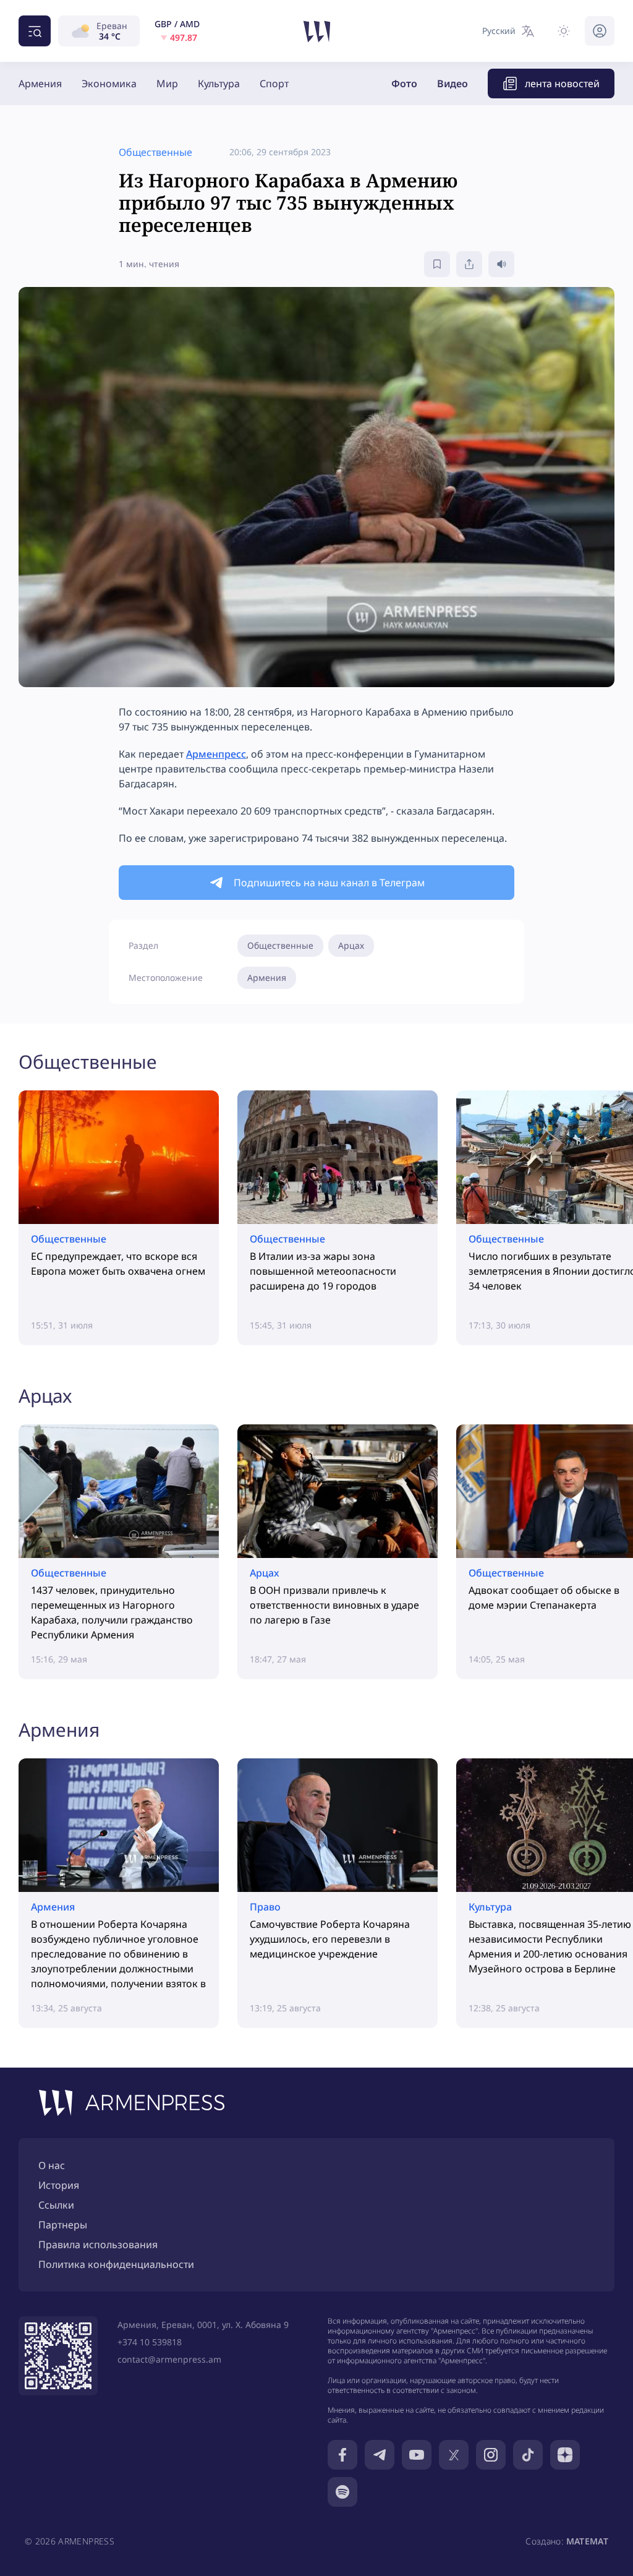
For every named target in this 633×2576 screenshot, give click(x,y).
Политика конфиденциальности (116, 2264)
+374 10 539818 (150, 2342)
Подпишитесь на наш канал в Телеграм (329, 883)
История (59, 2185)
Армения (40, 83)
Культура (219, 83)
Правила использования (98, 2244)
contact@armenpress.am (169, 2359)
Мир (167, 83)
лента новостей (562, 83)
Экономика (109, 83)
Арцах (351, 945)
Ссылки (56, 2205)
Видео (452, 83)
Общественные (280, 945)
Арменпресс (216, 754)
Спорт (274, 83)
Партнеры (63, 2225)
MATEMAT (587, 2541)
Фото (404, 83)
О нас (52, 2165)
